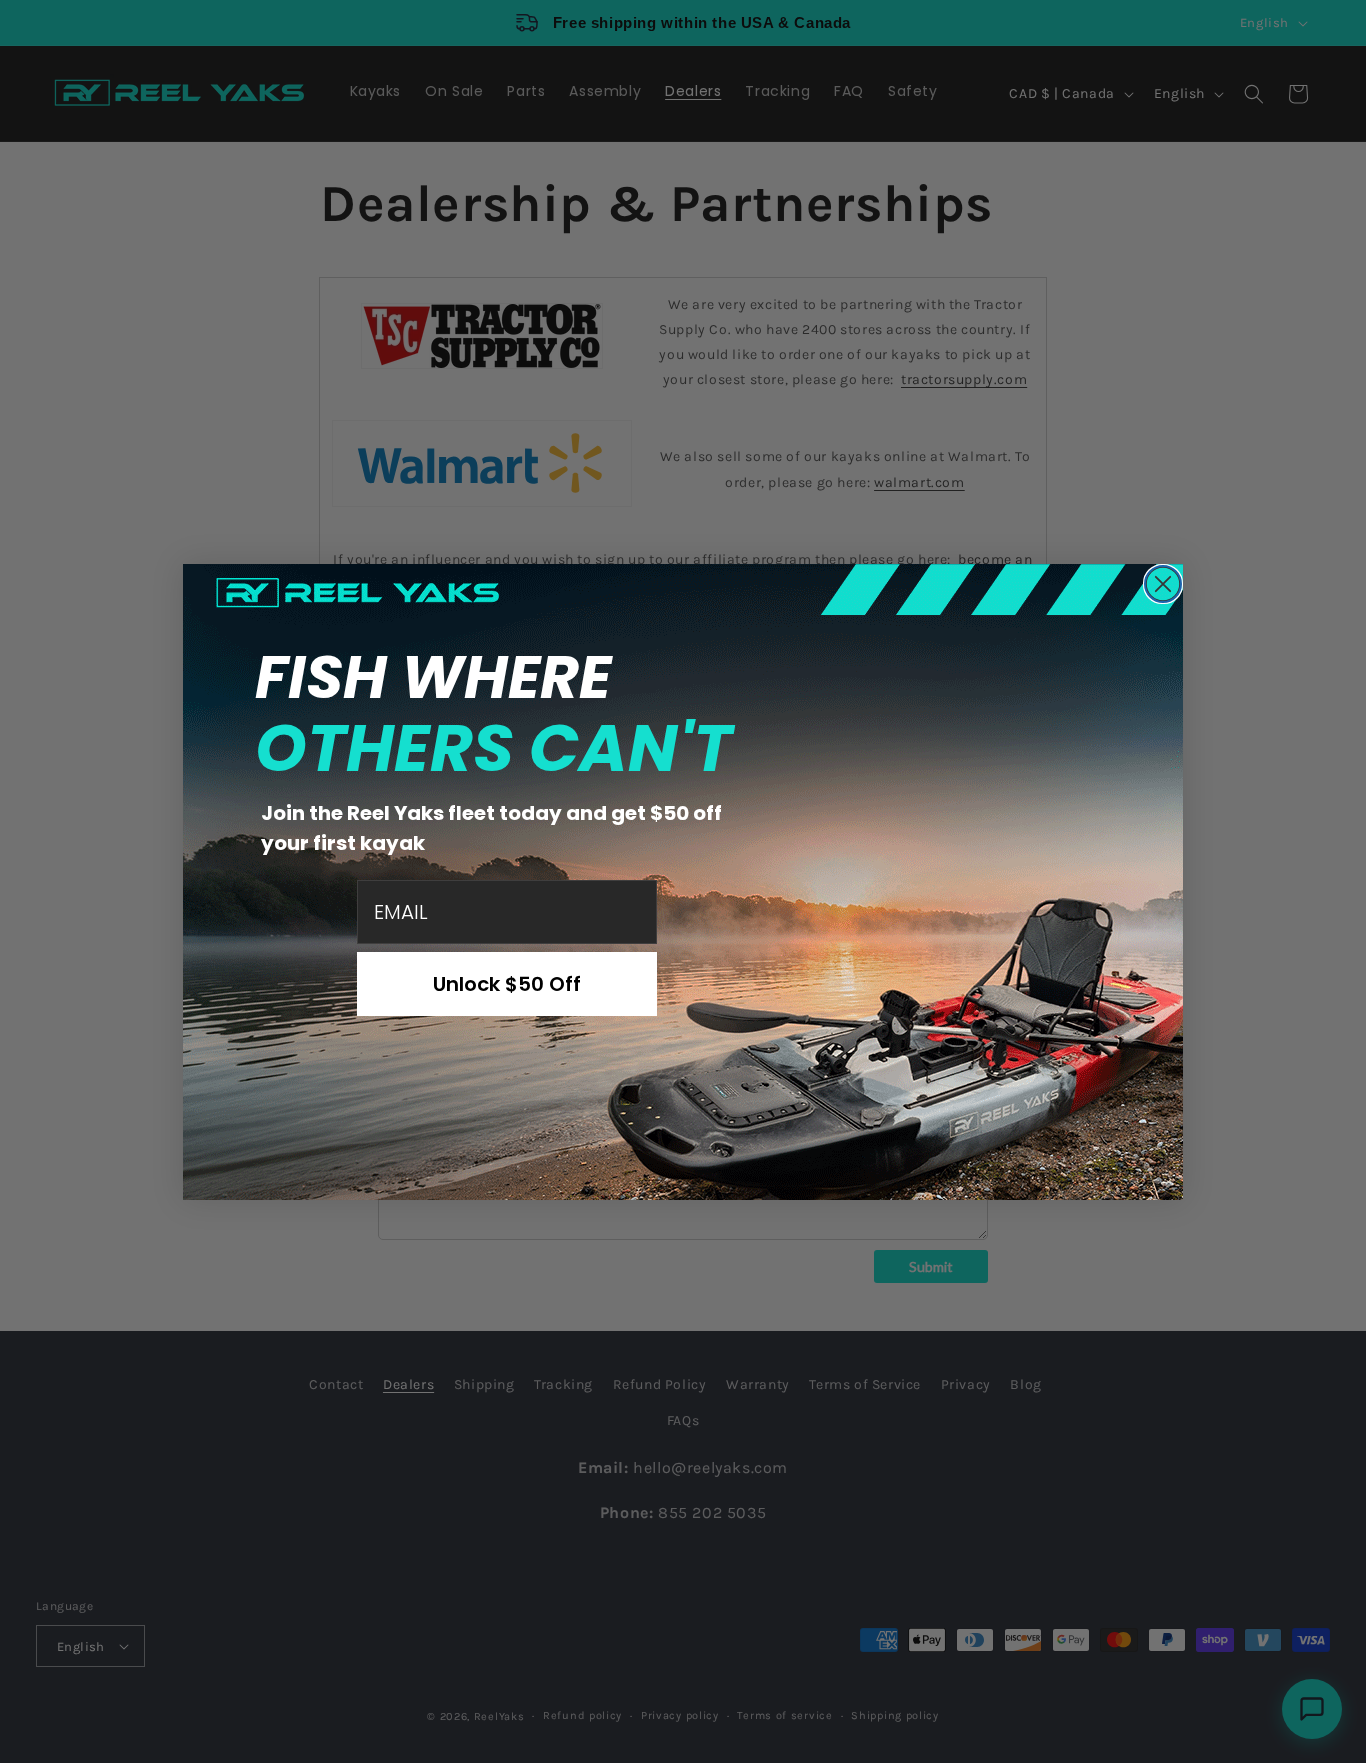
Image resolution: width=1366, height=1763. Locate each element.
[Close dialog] (1163, 584)
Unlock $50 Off (507, 984)
